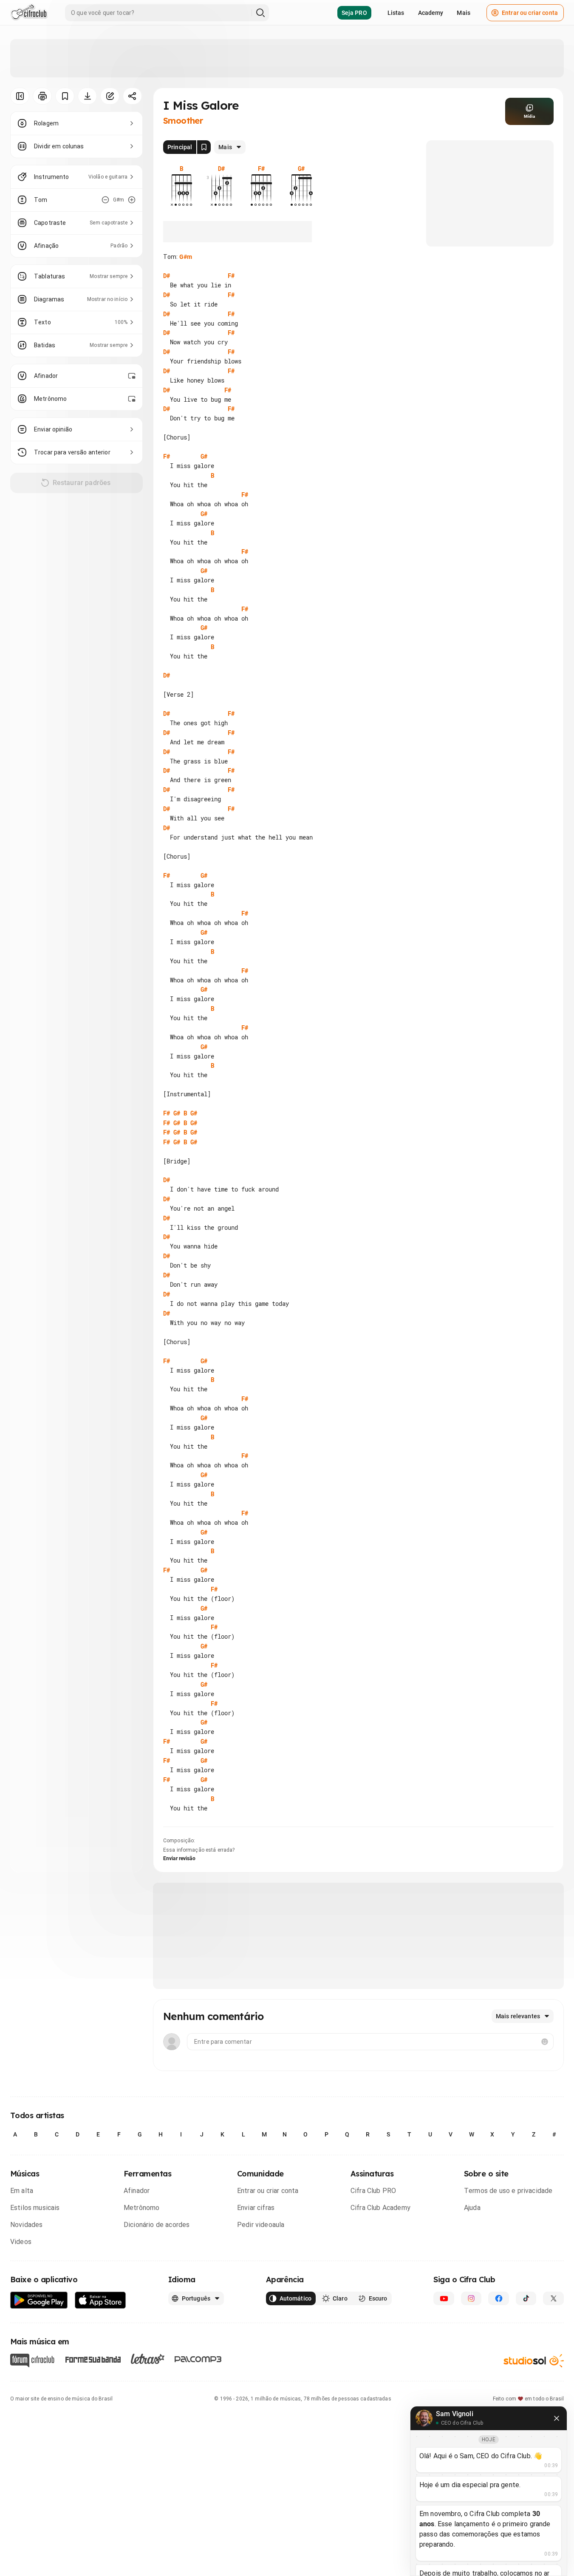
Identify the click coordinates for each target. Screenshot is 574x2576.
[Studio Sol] (534, 2361)
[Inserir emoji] (545, 2042)
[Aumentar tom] (132, 200)
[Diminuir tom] (105, 200)
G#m (186, 257)
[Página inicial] (29, 13)
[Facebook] (499, 2298)
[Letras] (148, 2359)
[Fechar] (557, 2418)
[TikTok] (526, 2298)
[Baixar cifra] (87, 96)
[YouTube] (444, 2298)
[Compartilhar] (132, 96)
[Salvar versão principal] (204, 147)
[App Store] (100, 2300)
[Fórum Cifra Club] (32, 2360)
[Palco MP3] (198, 2359)
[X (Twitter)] (553, 2298)
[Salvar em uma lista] (65, 96)
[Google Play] (39, 2300)
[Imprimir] (42, 96)
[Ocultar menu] (20, 96)
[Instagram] (471, 2298)
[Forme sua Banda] (93, 2359)
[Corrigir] (110, 96)
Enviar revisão (179, 1858)
